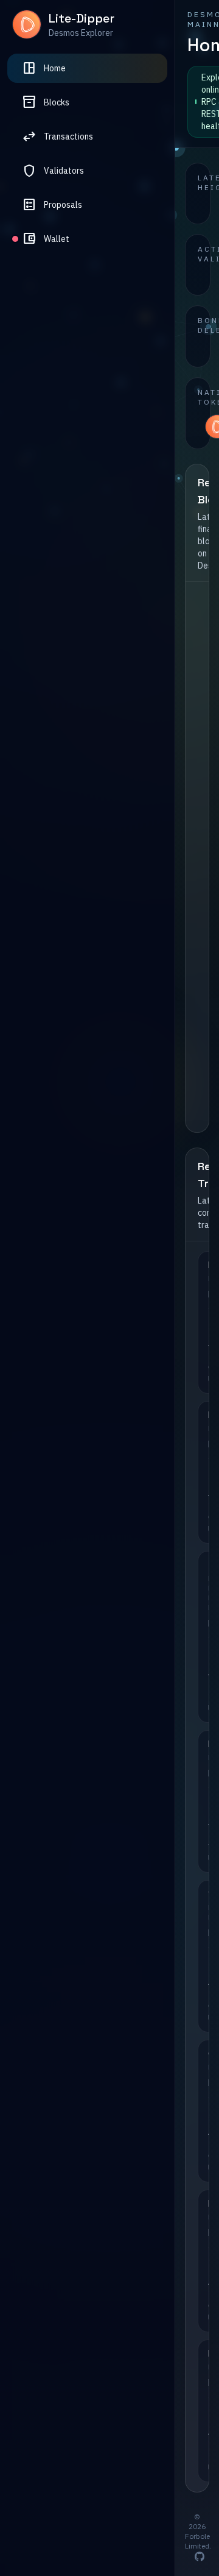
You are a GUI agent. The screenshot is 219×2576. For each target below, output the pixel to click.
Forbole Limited (197, 2541)
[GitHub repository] (200, 2556)
